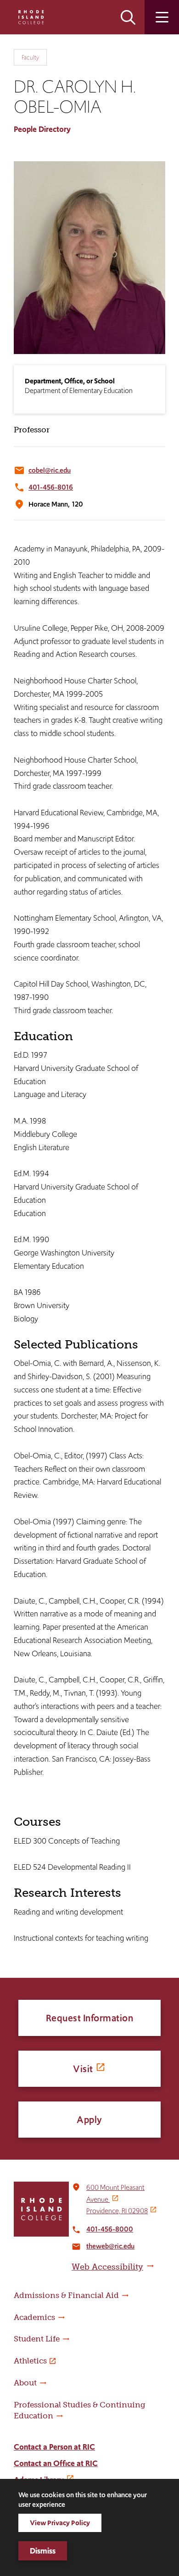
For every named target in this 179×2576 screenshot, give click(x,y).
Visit (83, 2069)
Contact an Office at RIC (56, 2463)
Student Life (37, 2339)
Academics (34, 2317)
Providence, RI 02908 (117, 2211)
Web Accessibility (107, 2267)
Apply (89, 2120)
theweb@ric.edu (110, 2246)
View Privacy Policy (60, 2523)
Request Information (90, 2018)
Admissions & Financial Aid (66, 2295)
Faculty (30, 57)
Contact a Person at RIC (54, 2447)
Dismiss (43, 2551)
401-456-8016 (51, 487)
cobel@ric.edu (50, 470)
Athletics (30, 2361)
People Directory (42, 129)
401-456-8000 (110, 2229)
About (25, 2383)
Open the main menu (162, 17)
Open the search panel (128, 17)
